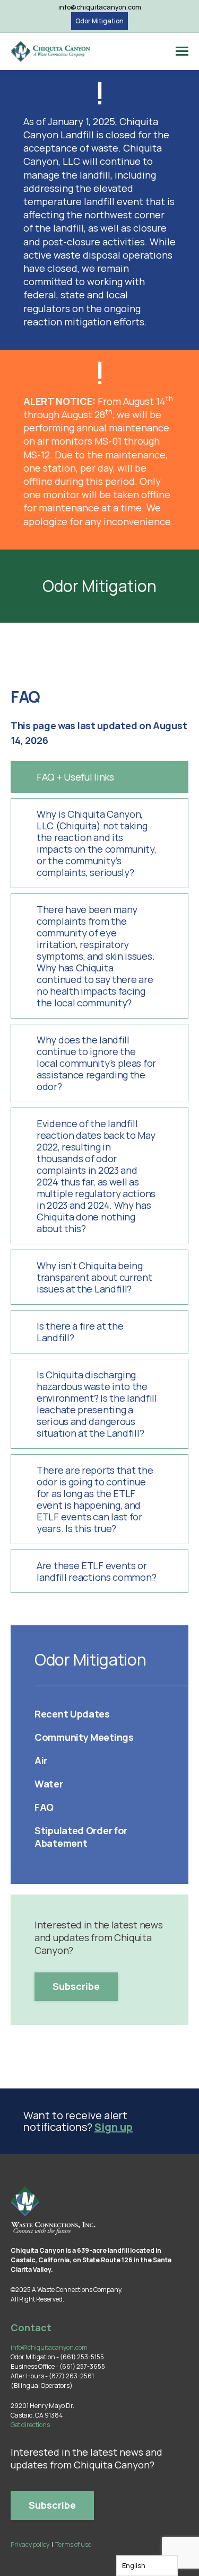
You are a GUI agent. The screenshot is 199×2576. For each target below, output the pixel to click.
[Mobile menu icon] (182, 51)
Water (49, 1784)
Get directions (30, 2425)
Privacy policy (30, 2544)
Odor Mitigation (99, 21)
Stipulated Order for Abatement (81, 1837)
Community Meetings (84, 1737)
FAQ (44, 1807)
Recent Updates (72, 1714)
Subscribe (76, 1986)
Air (41, 1760)
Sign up (114, 2127)
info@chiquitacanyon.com (100, 7)
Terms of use (73, 2544)
